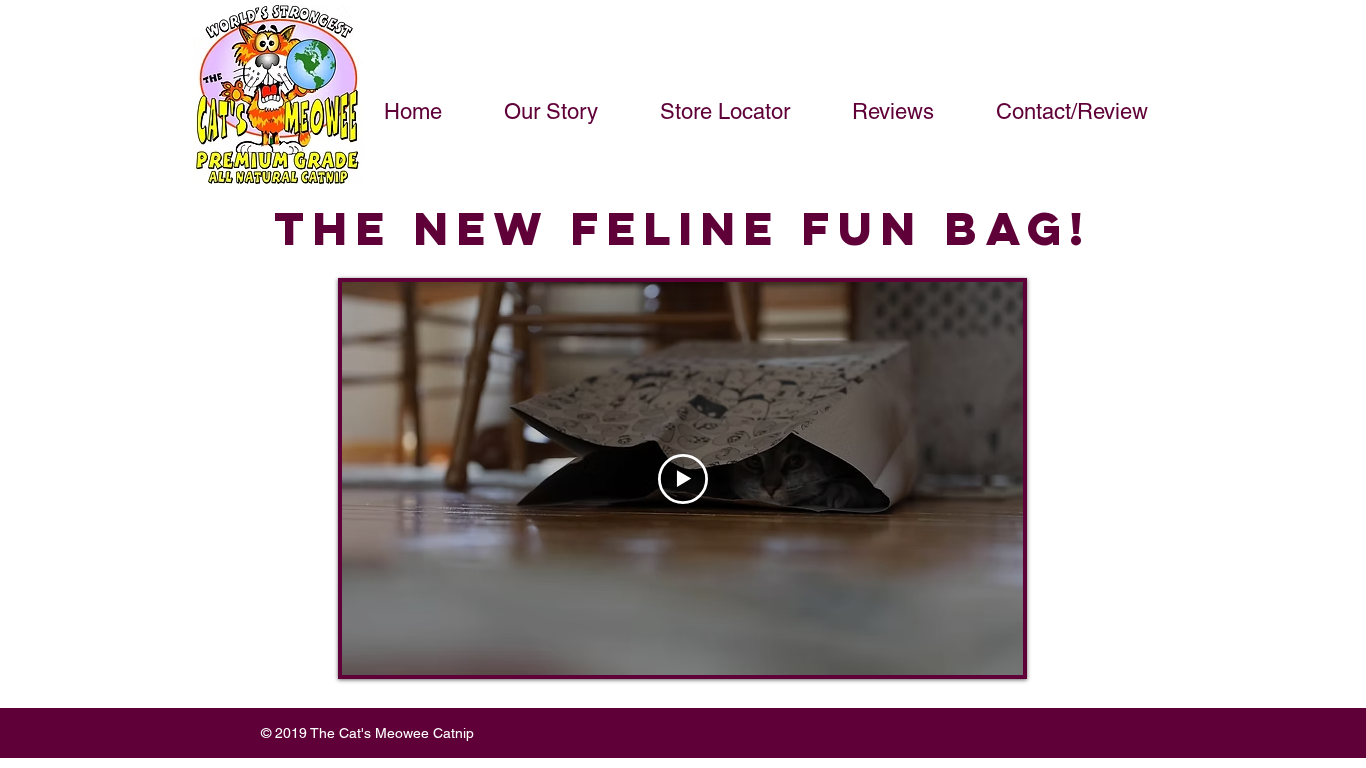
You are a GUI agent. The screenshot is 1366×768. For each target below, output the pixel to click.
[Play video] (683, 479)
